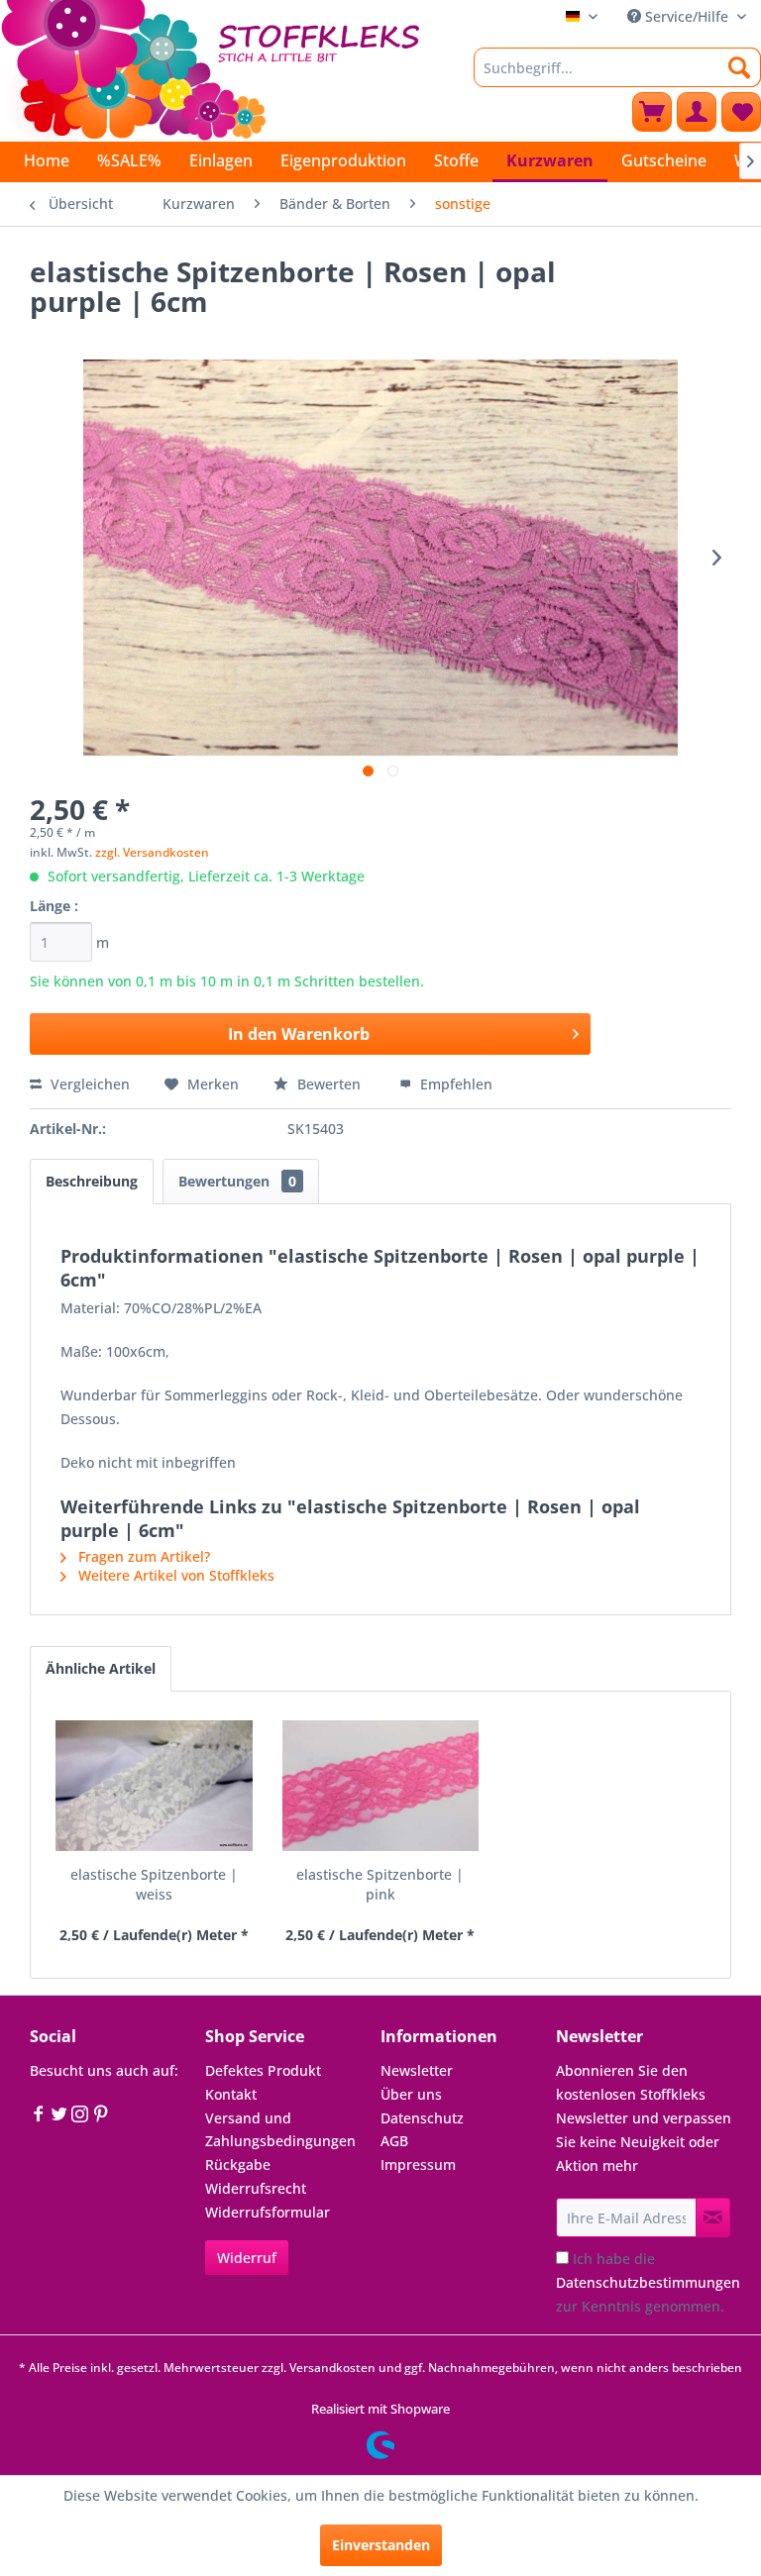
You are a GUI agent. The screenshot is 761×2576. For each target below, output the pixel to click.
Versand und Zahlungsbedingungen (280, 2130)
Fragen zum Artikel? (142, 1556)
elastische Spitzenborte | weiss (154, 1884)
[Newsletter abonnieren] (713, 2217)
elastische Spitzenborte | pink (380, 1884)
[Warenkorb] (652, 112)
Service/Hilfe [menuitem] (687, 16)
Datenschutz (422, 2118)
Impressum (418, 2164)
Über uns (411, 2094)
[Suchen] (740, 67)
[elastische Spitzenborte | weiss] (154, 1786)
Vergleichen (88, 1084)
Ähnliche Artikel (101, 1668)
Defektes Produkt (263, 2070)
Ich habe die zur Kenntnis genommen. (648, 2282)
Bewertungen (237, 1181)
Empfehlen (454, 1084)
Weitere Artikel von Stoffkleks (174, 1575)
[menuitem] (617, 67)
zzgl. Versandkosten (152, 852)
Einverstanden (381, 2545)
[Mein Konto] (697, 112)
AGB (394, 2141)
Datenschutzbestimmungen (648, 2282)
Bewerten (329, 1084)
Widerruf (247, 2258)
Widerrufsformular (268, 2212)
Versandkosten (332, 2368)
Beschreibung (92, 1181)
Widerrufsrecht (256, 2188)
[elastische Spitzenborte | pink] (381, 1786)
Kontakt (231, 2094)
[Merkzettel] (741, 112)
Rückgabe (238, 2164)
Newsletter (417, 2070)
